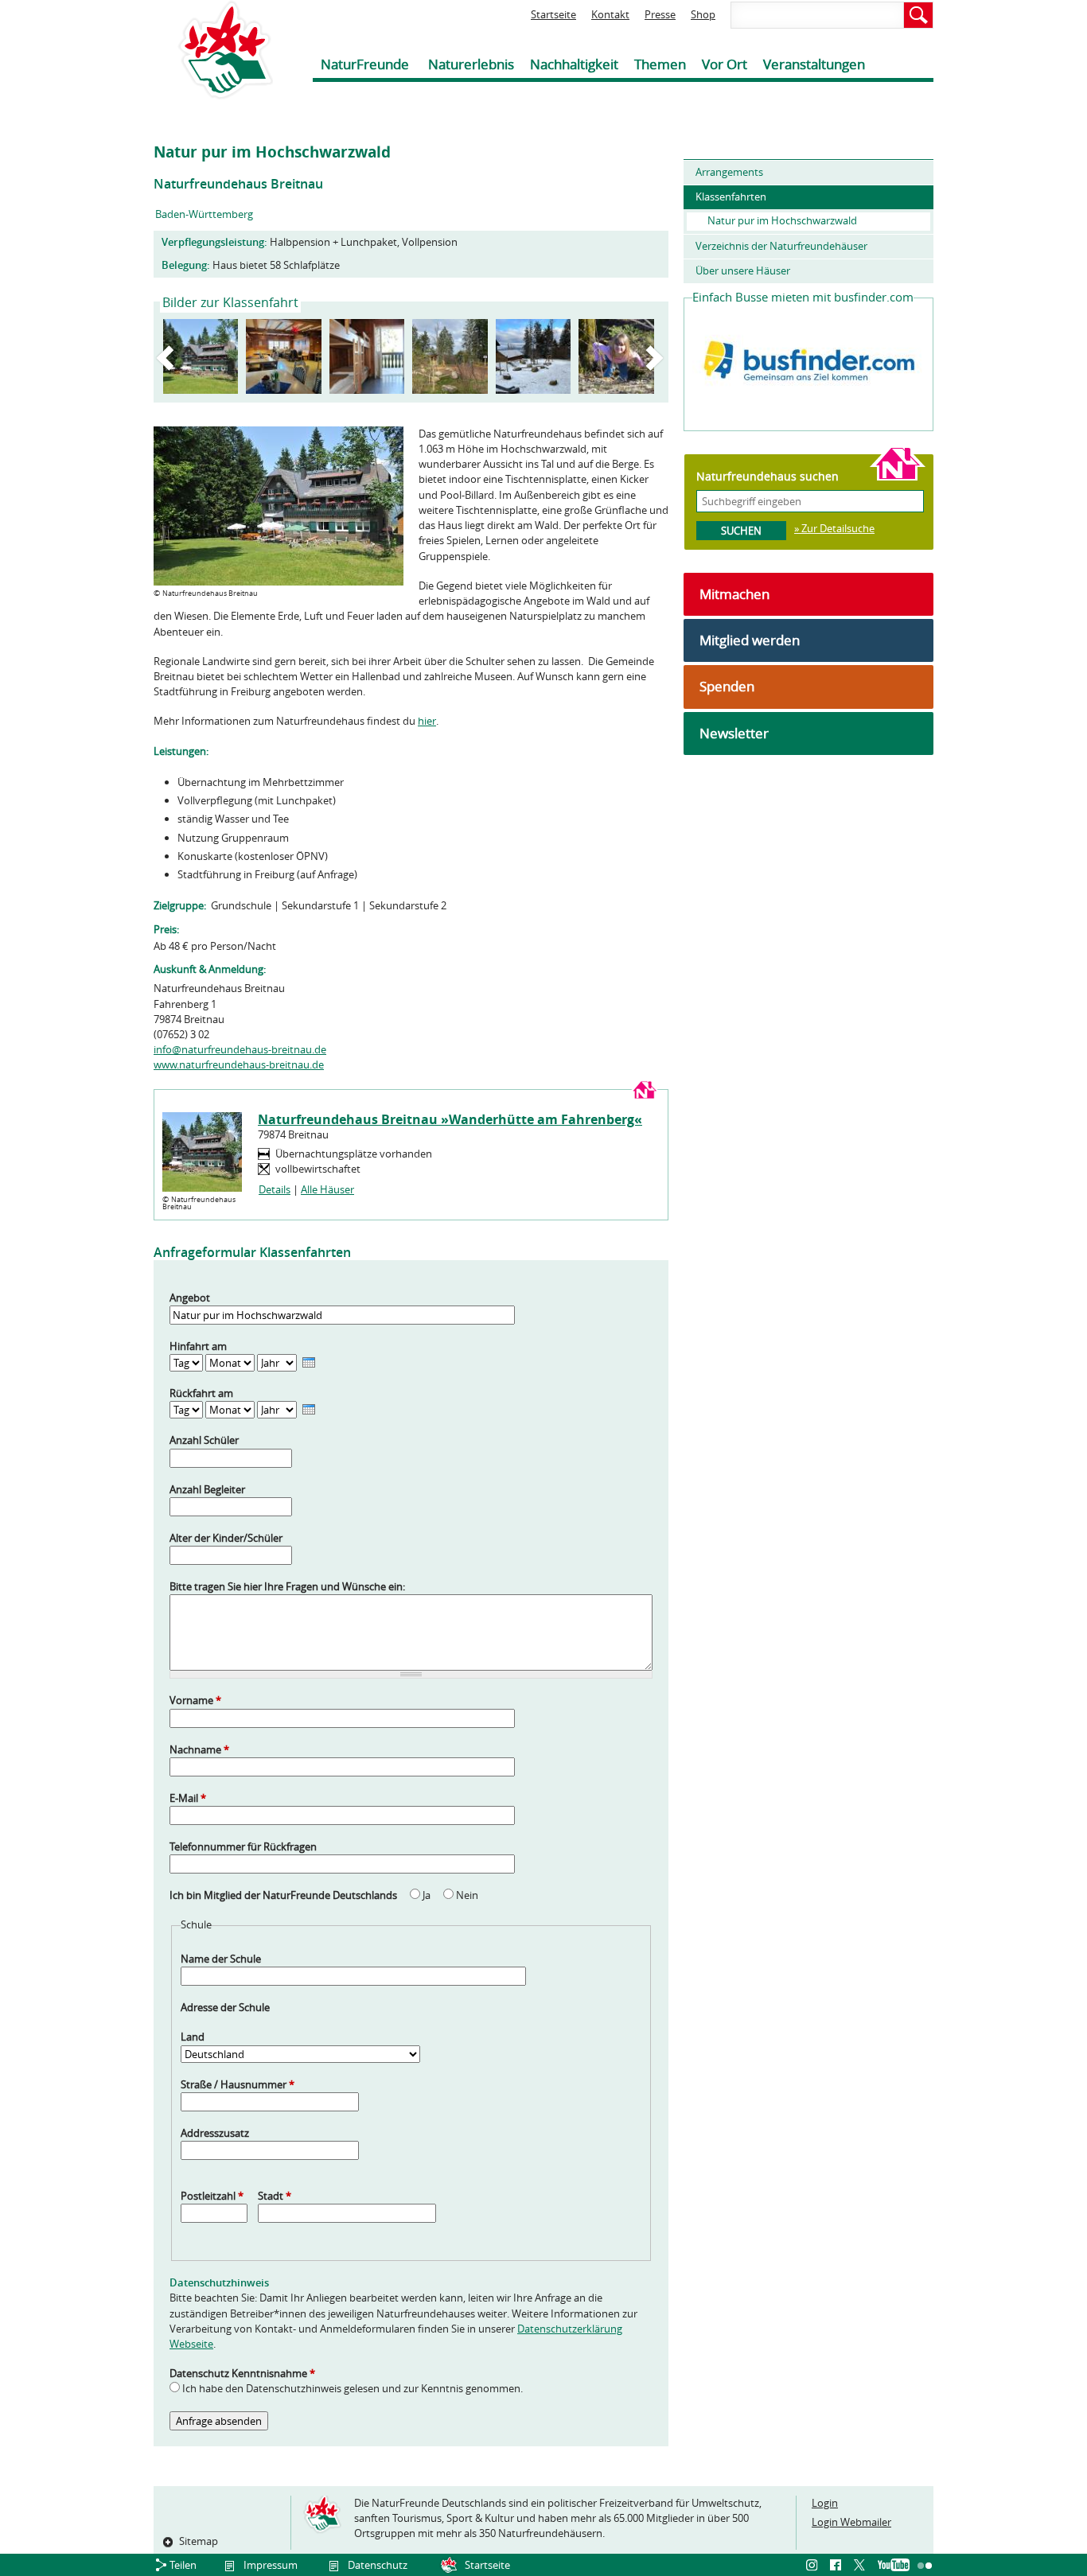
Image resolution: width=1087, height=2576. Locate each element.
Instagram (814, 2566)
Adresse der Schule (225, 2007)
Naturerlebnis (471, 64)
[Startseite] (213, 50)
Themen (660, 64)
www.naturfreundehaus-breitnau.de (239, 1064)
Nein (467, 1895)
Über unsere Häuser (743, 270)
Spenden (727, 686)
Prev (168, 358)
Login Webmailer (851, 2522)
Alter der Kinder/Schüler (226, 1538)
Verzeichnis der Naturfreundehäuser (781, 246)
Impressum (271, 2565)
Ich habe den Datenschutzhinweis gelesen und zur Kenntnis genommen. (353, 2388)
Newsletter (734, 733)
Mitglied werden (750, 640)
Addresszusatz (215, 2133)
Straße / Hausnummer (238, 2084)
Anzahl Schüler (204, 1440)
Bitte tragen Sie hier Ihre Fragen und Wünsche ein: (287, 1586)
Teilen (183, 2565)
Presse (660, 14)
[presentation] (309, 1362)
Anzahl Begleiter (207, 1489)
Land (193, 2037)
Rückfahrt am (201, 1393)
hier (427, 721)
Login (825, 2503)
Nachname (199, 1749)
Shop (703, 14)
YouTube (894, 2566)
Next (657, 358)
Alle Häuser (327, 1189)
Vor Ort (725, 64)
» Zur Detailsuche (834, 528)
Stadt (275, 2196)
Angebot (190, 1298)
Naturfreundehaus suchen (768, 476)
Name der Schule (221, 1959)
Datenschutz (378, 2565)
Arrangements (729, 172)
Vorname (195, 1700)
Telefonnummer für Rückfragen (243, 1846)
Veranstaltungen (814, 64)
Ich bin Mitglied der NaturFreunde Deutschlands (284, 1895)
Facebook (838, 2566)
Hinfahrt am (198, 1346)
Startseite (553, 14)
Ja (428, 1895)
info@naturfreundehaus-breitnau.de (240, 1049)
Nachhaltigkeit (574, 64)
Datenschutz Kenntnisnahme (242, 2373)
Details (275, 1189)
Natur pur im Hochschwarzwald (782, 220)
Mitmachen (734, 594)
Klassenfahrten (731, 197)
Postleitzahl (212, 2196)
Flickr (925, 2566)
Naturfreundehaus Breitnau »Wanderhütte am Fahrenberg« (450, 1119)
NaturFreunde (365, 64)
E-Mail (188, 1798)
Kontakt (610, 14)
